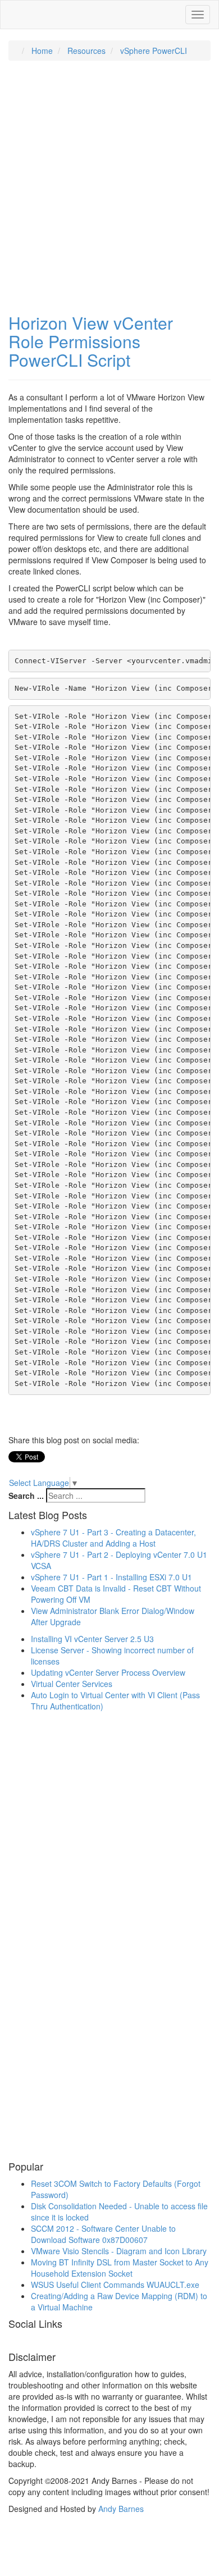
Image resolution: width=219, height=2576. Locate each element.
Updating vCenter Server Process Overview (108, 1672)
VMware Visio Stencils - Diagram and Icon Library (119, 2251)
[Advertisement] (109, 181)
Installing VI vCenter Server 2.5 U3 (92, 1639)
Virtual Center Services (72, 1684)
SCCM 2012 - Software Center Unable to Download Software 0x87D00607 (103, 2234)
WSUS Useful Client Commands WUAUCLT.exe (115, 2285)
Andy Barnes (121, 2509)
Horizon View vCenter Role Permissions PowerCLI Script (91, 341)
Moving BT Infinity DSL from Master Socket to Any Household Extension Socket (120, 2268)
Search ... (26, 1496)
